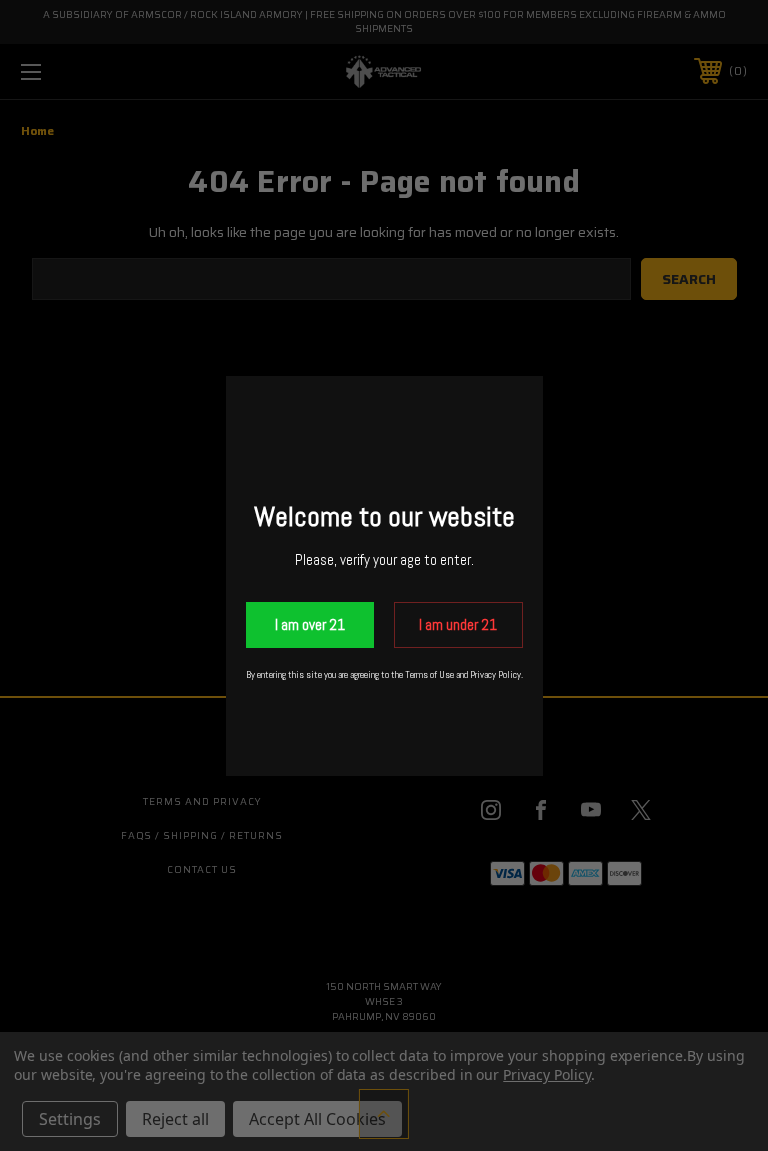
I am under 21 (458, 624)
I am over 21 (310, 624)
